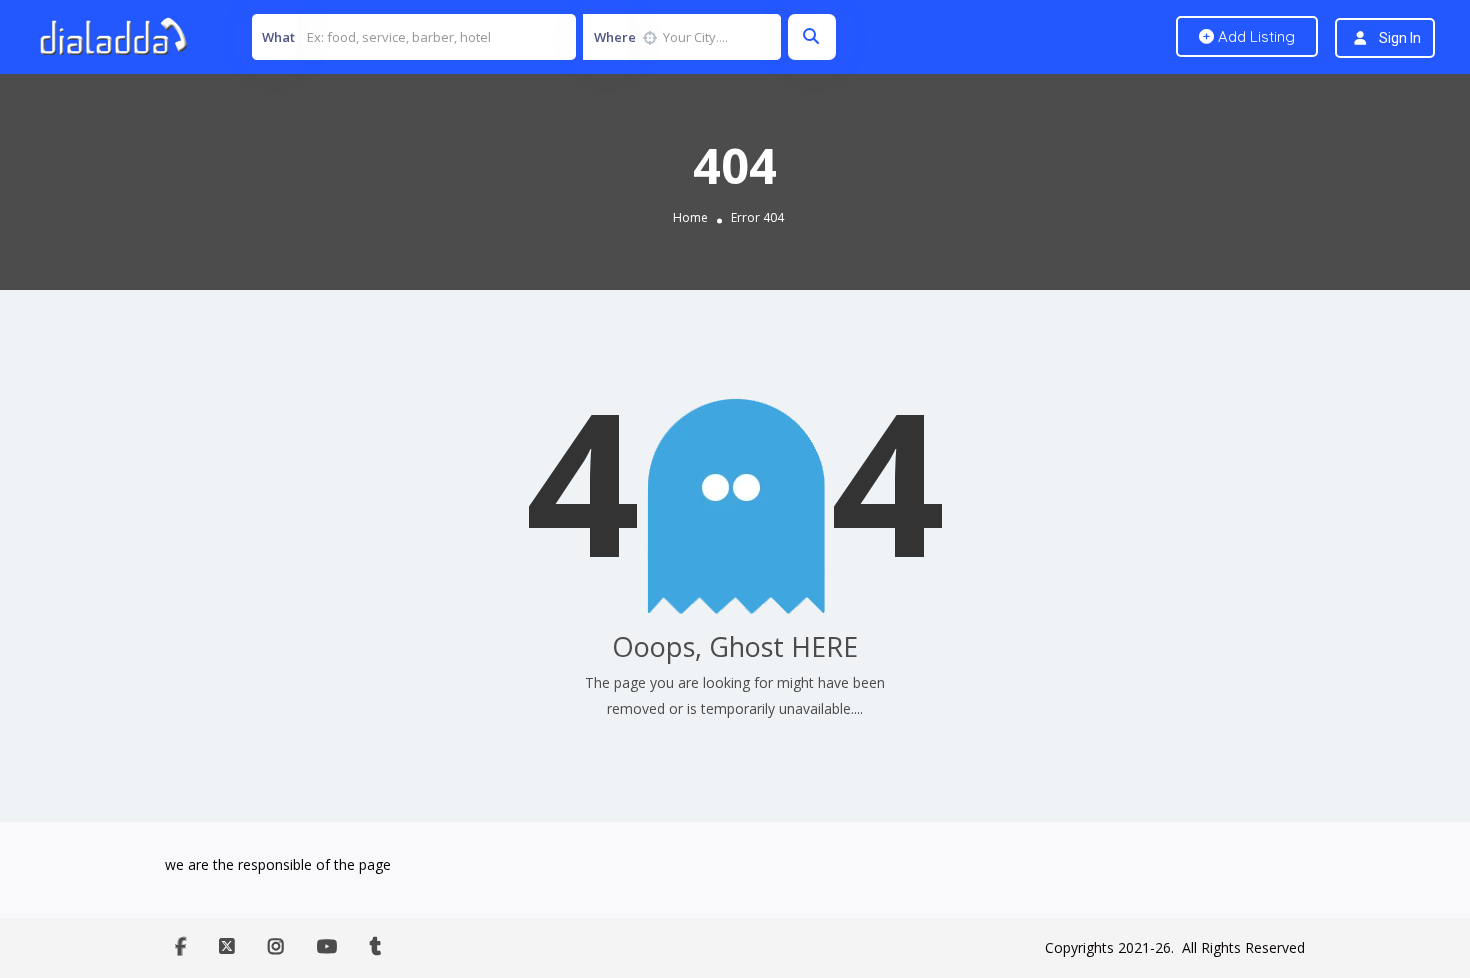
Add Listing (1254, 36)
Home (690, 217)
